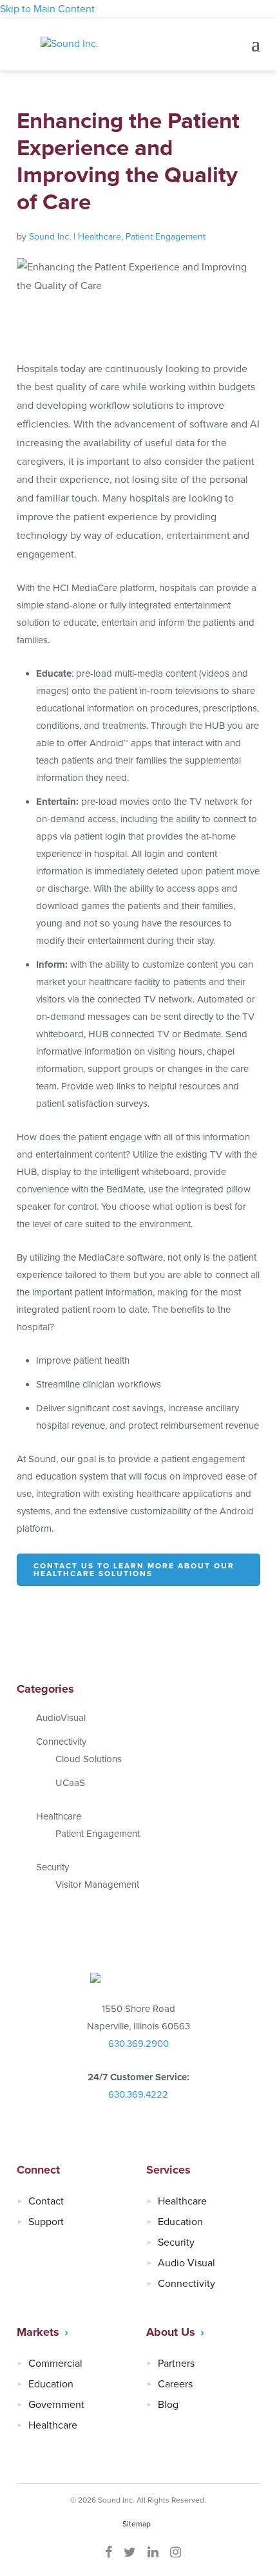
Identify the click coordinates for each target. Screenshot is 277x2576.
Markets (38, 2332)
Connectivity (61, 1742)
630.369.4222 (138, 2094)
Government (56, 2405)
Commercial (55, 2364)
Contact (46, 2201)
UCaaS (70, 1783)
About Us (171, 2332)
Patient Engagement (166, 237)
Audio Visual (186, 2263)
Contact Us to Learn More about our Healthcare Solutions (134, 1570)
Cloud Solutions (89, 1759)
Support (46, 2222)
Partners (176, 2364)
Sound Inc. (50, 237)
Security (53, 1867)
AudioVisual (61, 1718)
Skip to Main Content (47, 9)
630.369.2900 (138, 2044)
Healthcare (100, 237)
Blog (168, 2405)
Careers (175, 2384)
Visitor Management (97, 1885)
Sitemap (137, 2524)
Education (180, 2222)
